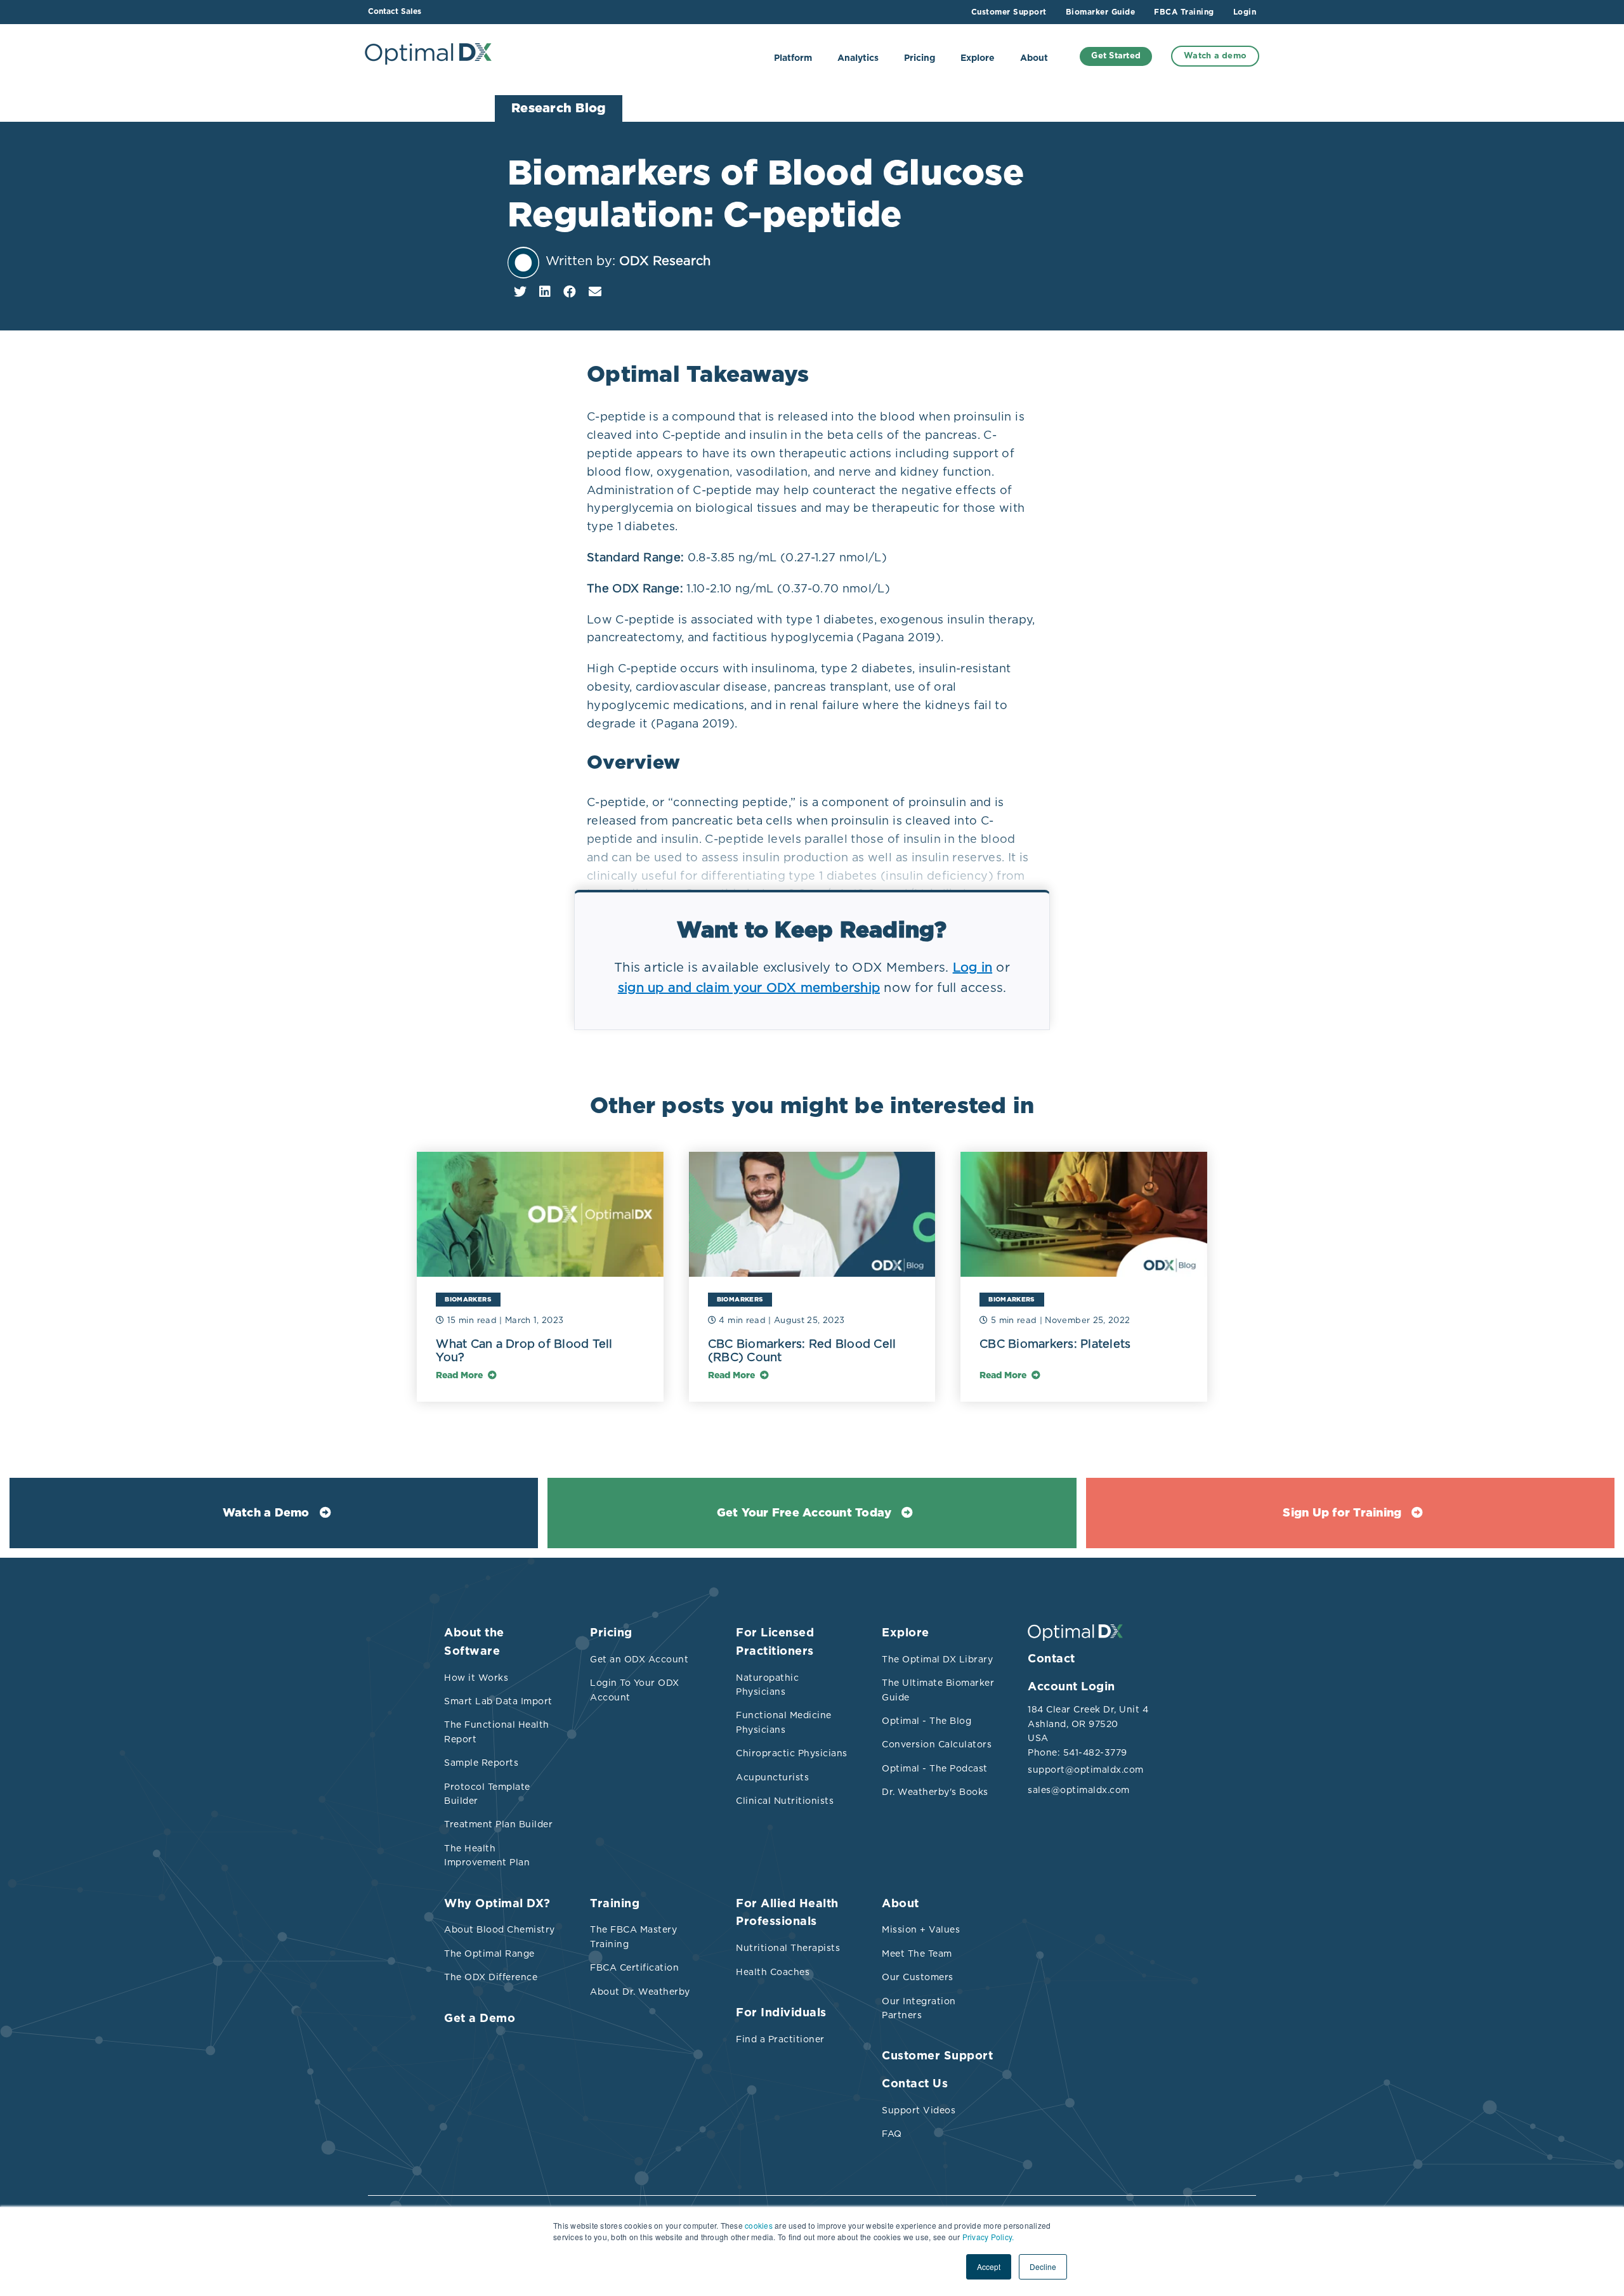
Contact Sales (395, 11)
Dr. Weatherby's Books (935, 1792)
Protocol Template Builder (487, 1794)
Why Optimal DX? (497, 1904)
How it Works (476, 1678)
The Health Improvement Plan (487, 1855)
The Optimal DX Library (937, 1659)
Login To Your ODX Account (635, 1690)
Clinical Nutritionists (785, 1801)
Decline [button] (1043, 2267)
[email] (595, 292)
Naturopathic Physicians (767, 1685)
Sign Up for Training (1342, 1513)
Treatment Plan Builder (498, 1824)
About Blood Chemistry (500, 1929)
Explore (978, 58)
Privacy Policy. (988, 2237)
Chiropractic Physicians (792, 1753)
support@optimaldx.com (1085, 1770)
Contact (1051, 1659)
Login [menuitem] (1245, 12)
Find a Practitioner (780, 2039)
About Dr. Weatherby (640, 1992)
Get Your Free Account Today (804, 1513)
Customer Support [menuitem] (1009, 12)
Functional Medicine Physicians (784, 1722)
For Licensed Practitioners (775, 1642)
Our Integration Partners (919, 2008)
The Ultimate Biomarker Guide (938, 1690)
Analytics (858, 58)
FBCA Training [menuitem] (1184, 12)
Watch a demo (1215, 56)
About (1034, 58)
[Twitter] (520, 292)
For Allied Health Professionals (787, 1913)
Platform (793, 58)
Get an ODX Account (639, 1659)
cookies (759, 2225)
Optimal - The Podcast (935, 1768)
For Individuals (781, 2013)
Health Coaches (773, 1972)
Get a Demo (480, 2019)
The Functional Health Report (497, 1732)
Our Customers (918, 1977)
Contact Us (915, 2084)
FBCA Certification (634, 1967)
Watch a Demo (266, 1513)
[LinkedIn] (545, 292)
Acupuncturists (772, 1777)
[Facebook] (570, 292)
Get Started (1116, 56)
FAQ (892, 2134)
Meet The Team (917, 1954)
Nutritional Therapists (788, 1948)
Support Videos (919, 2110)
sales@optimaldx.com (1079, 1790)
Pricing (920, 58)
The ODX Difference (491, 1977)
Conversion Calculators (937, 1744)
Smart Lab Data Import (498, 1701)
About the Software (474, 1642)
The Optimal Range (489, 1954)
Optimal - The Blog (927, 1721)
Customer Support (937, 2056)
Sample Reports (481, 1763)
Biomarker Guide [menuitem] (1101, 12)
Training (615, 1904)
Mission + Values (921, 1929)
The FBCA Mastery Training (633, 1936)
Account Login (1071, 1687)
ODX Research (665, 261)
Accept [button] (989, 2267)
